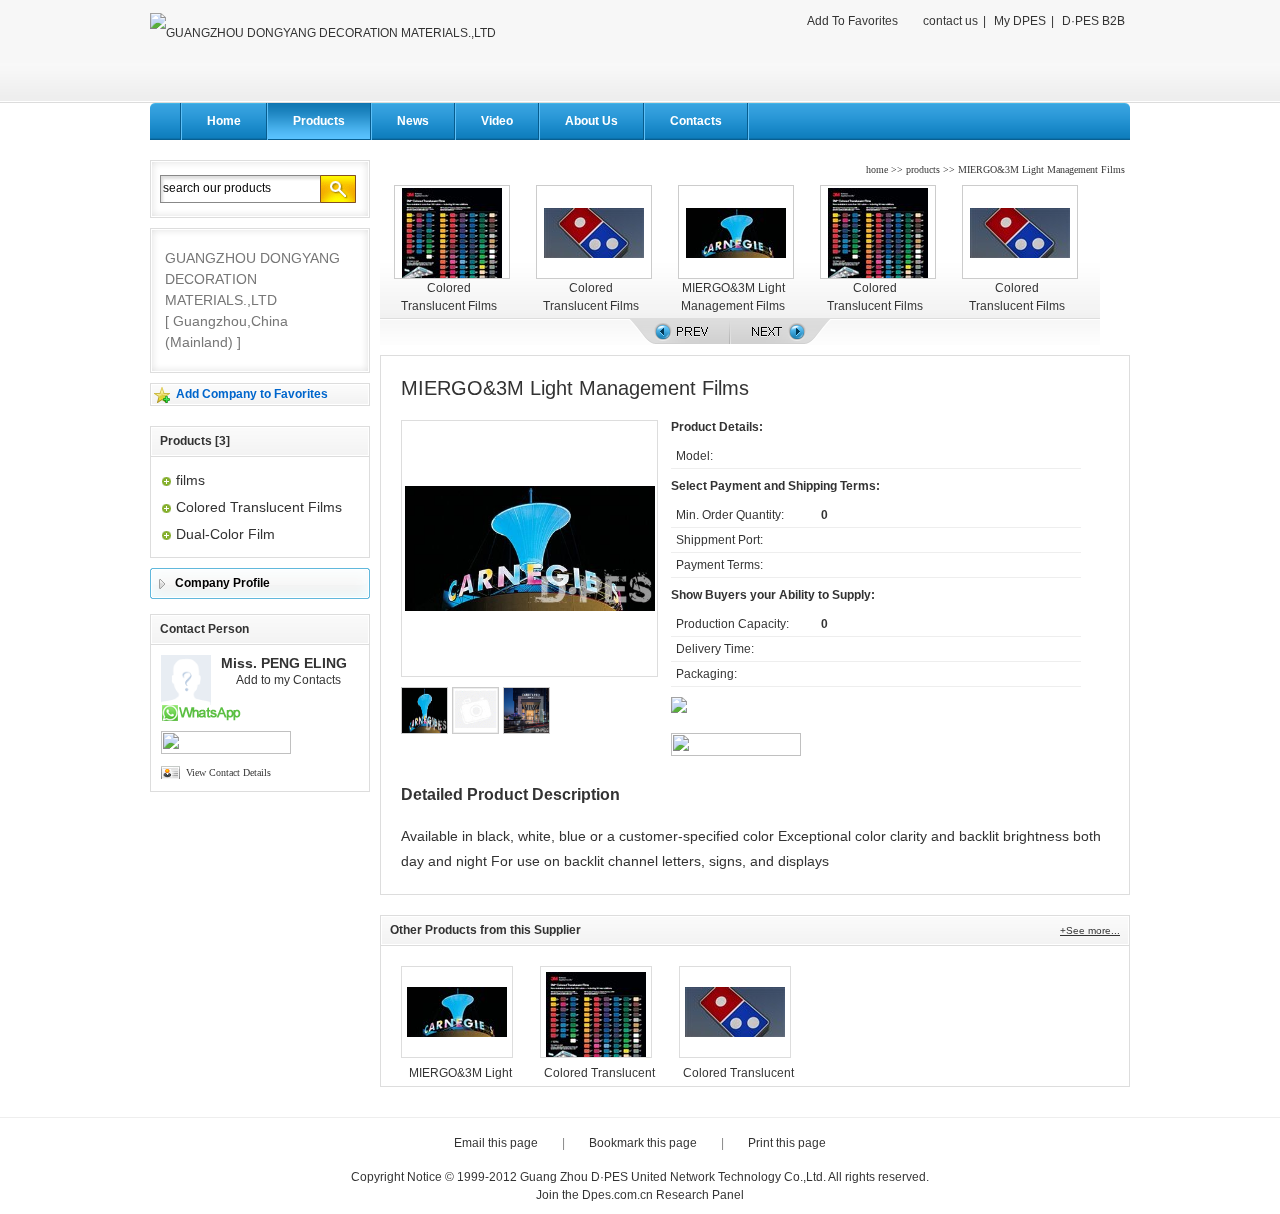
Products (319, 121)
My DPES (1020, 21)
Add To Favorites (852, 21)
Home (224, 121)
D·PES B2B (1093, 21)
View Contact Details (228, 772)
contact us (950, 21)
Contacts (696, 121)
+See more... (1090, 930)
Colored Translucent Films (259, 507)
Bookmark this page (643, 1143)
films (190, 480)
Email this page (496, 1143)
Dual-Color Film (225, 534)
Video (497, 121)
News (413, 121)
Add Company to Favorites (252, 394)
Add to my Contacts (288, 680)
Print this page (787, 1143)
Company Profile (222, 583)
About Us (591, 121)
